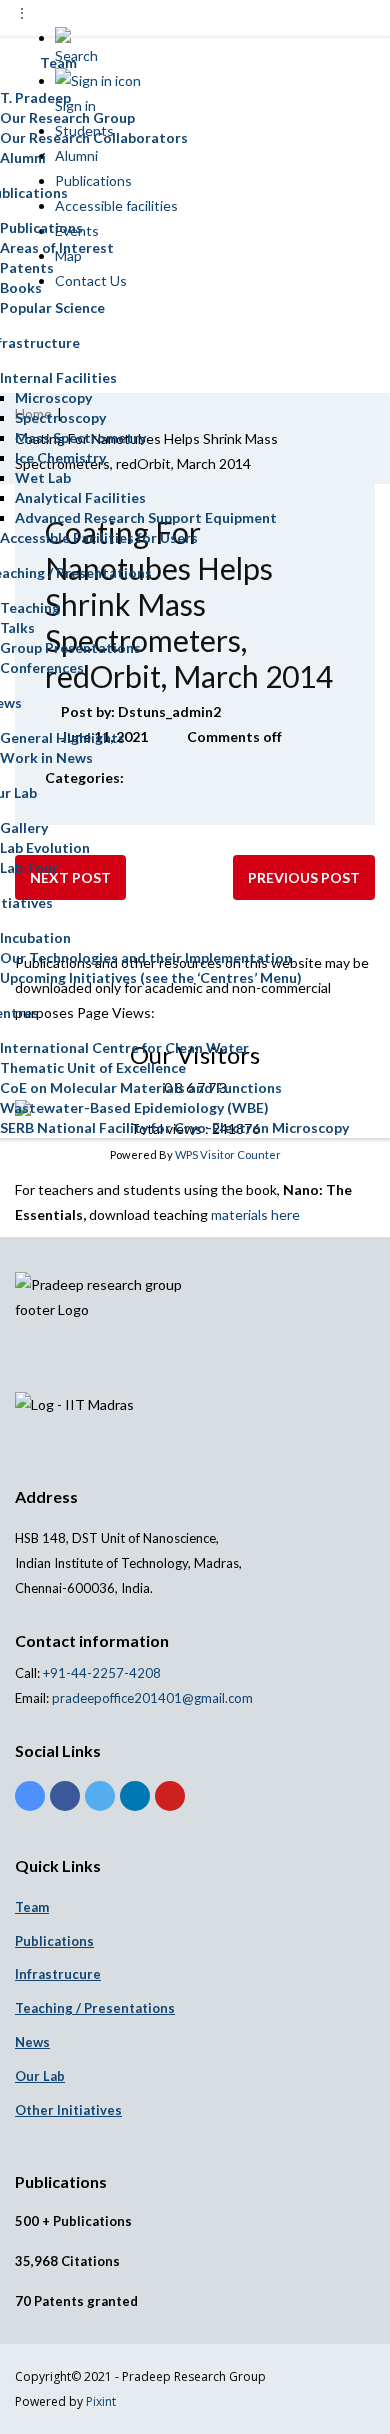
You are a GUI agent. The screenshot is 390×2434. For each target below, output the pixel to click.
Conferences (42, 667)
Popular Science (52, 307)
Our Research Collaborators (94, 137)
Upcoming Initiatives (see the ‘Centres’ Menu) (151, 977)
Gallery (24, 827)
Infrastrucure (58, 1974)
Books (21, 287)
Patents (27, 267)
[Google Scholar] (30, 1796)
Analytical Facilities (80, 497)
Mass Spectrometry (80, 437)
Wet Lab (43, 477)
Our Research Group (67, 117)
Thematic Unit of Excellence (93, 1067)
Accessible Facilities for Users (99, 537)
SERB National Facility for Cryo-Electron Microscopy (174, 1127)
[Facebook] (65, 1796)
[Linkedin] (135, 1796)
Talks (17, 627)
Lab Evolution (45, 847)
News (32, 2042)
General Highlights (62, 737)
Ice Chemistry (60, 457)
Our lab (40, 2076)
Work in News (46, 757)
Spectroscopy (60, 417)
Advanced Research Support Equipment (146, 517)
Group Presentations (70, 647)
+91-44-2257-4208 (100, 1673)
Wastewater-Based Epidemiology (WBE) (134, 1107)
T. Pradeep (35, 97)
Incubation (35, 937)
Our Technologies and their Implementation (146, 957)
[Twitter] (100, 1796)
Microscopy (53, 397)
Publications (41, 227)
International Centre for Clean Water (124, 1047)
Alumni (23, 157)
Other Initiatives (68, 2110)
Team (32, 1907)
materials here (255, 1214)
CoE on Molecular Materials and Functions (141, 1087)
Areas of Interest (57, 247)
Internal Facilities (58, 377)
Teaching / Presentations (95, 2008)
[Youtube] (170, 1796)
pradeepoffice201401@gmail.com (152, 1698)
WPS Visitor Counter (228, 1154)
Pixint (101, 2401)
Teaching (30, 607)
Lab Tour (29, 867)
